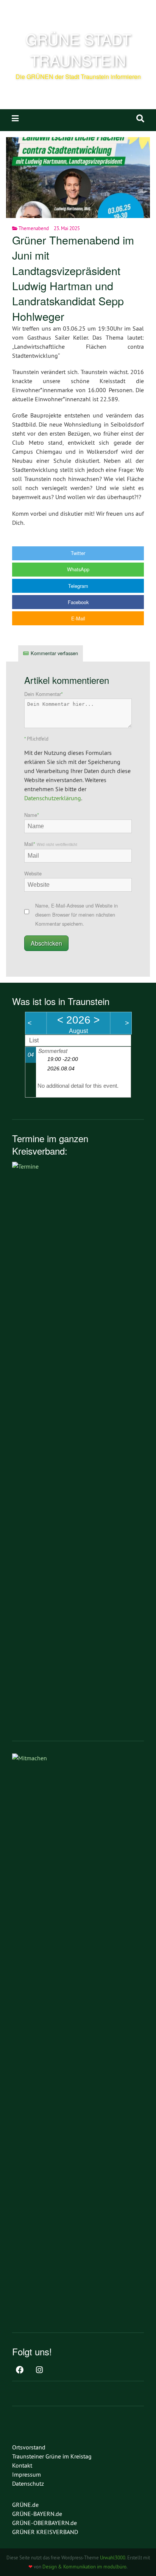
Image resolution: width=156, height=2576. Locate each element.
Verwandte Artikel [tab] (114, 653)
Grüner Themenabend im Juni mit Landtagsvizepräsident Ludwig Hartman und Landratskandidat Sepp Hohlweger (73, 278)
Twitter (78, 553)
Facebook (78, 602)
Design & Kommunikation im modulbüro (84, 2567)
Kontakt (22, 2465)
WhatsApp (78, 569)
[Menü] (15, 118)
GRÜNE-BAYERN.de (37, 2514)
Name (32, 815)
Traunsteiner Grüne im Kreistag (52, 2456)
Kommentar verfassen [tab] (54, 653)
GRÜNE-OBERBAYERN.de (44, 2523)
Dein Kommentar (44, 694)
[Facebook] (20, 2370)
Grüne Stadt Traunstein (78, 49)
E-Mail (78, 618)
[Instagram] (39, 2370)
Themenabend (34, 228)
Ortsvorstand (29, 2447)
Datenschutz (28, 2483)
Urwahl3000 (113, 2557)
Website (33, 873)
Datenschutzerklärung (53, 798)
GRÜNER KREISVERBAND (45, 2532)
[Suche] (140, 118)
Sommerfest (53, 1051)
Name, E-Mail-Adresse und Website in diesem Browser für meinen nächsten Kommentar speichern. (76, 915)
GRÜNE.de (25, 2505)
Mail (51, 844)
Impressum (27, 2474)
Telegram (78, 586)
